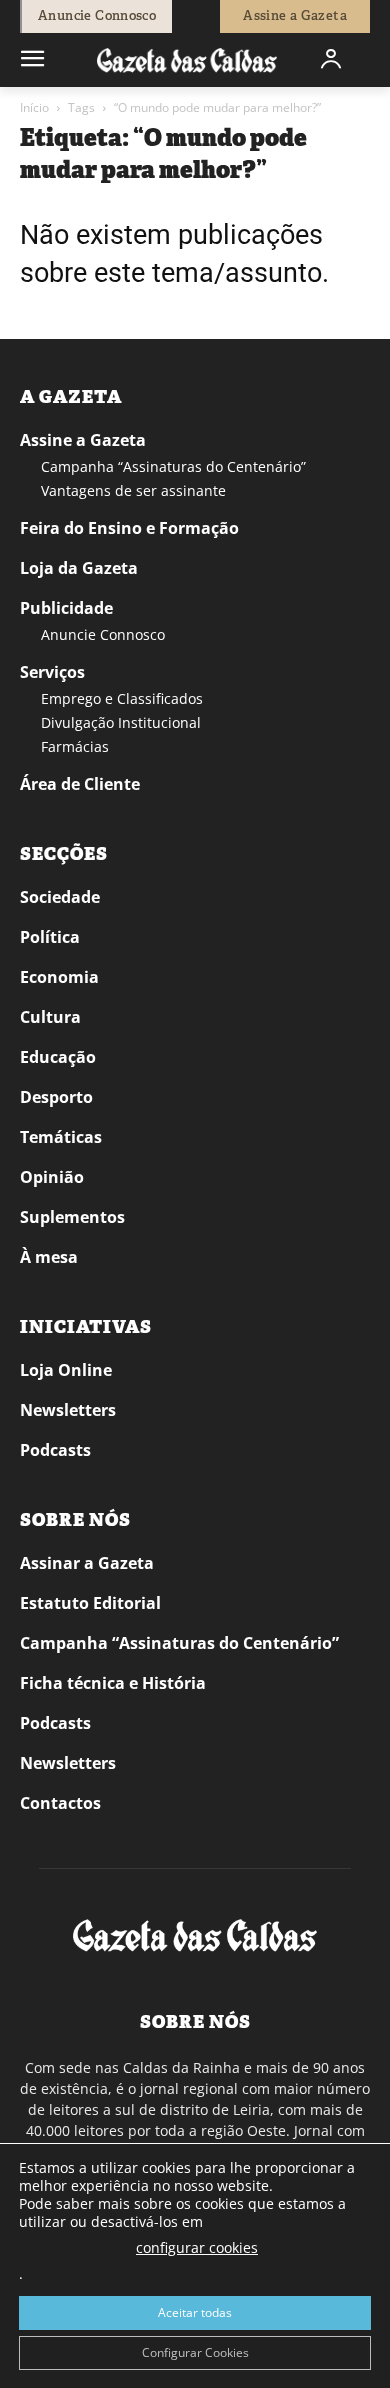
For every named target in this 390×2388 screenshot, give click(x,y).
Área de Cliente (80, 784)
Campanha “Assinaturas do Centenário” (173, 466)
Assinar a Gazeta (87, 1563)
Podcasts (55, 1450)
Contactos (60, 1803)
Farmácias (75, 746)
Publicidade (66, 608)
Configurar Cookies (195, 2352)
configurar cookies (197, 2247)
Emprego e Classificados (122, 698)
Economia (59, 977)
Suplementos (72, 1217)
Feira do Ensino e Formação (129, 528)
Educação (58, 1057)
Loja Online (66, 1370)
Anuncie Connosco (103, 634)
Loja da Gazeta (79, 568)
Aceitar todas (195, 2312)
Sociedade (60, 897)
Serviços (52, 672)
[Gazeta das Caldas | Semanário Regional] (187, 59)
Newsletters (68, 1410)
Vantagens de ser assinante (133, 490)
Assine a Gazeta (83, 440)
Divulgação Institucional (121, 722)
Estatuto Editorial (90, 1603)
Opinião (52, 1177)
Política (50, 937)
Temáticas (61, 1137)
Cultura (50, 1017)
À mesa (49, 1257)
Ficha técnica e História (113, 1683)
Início (34, 107)
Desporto (56, 1097)
